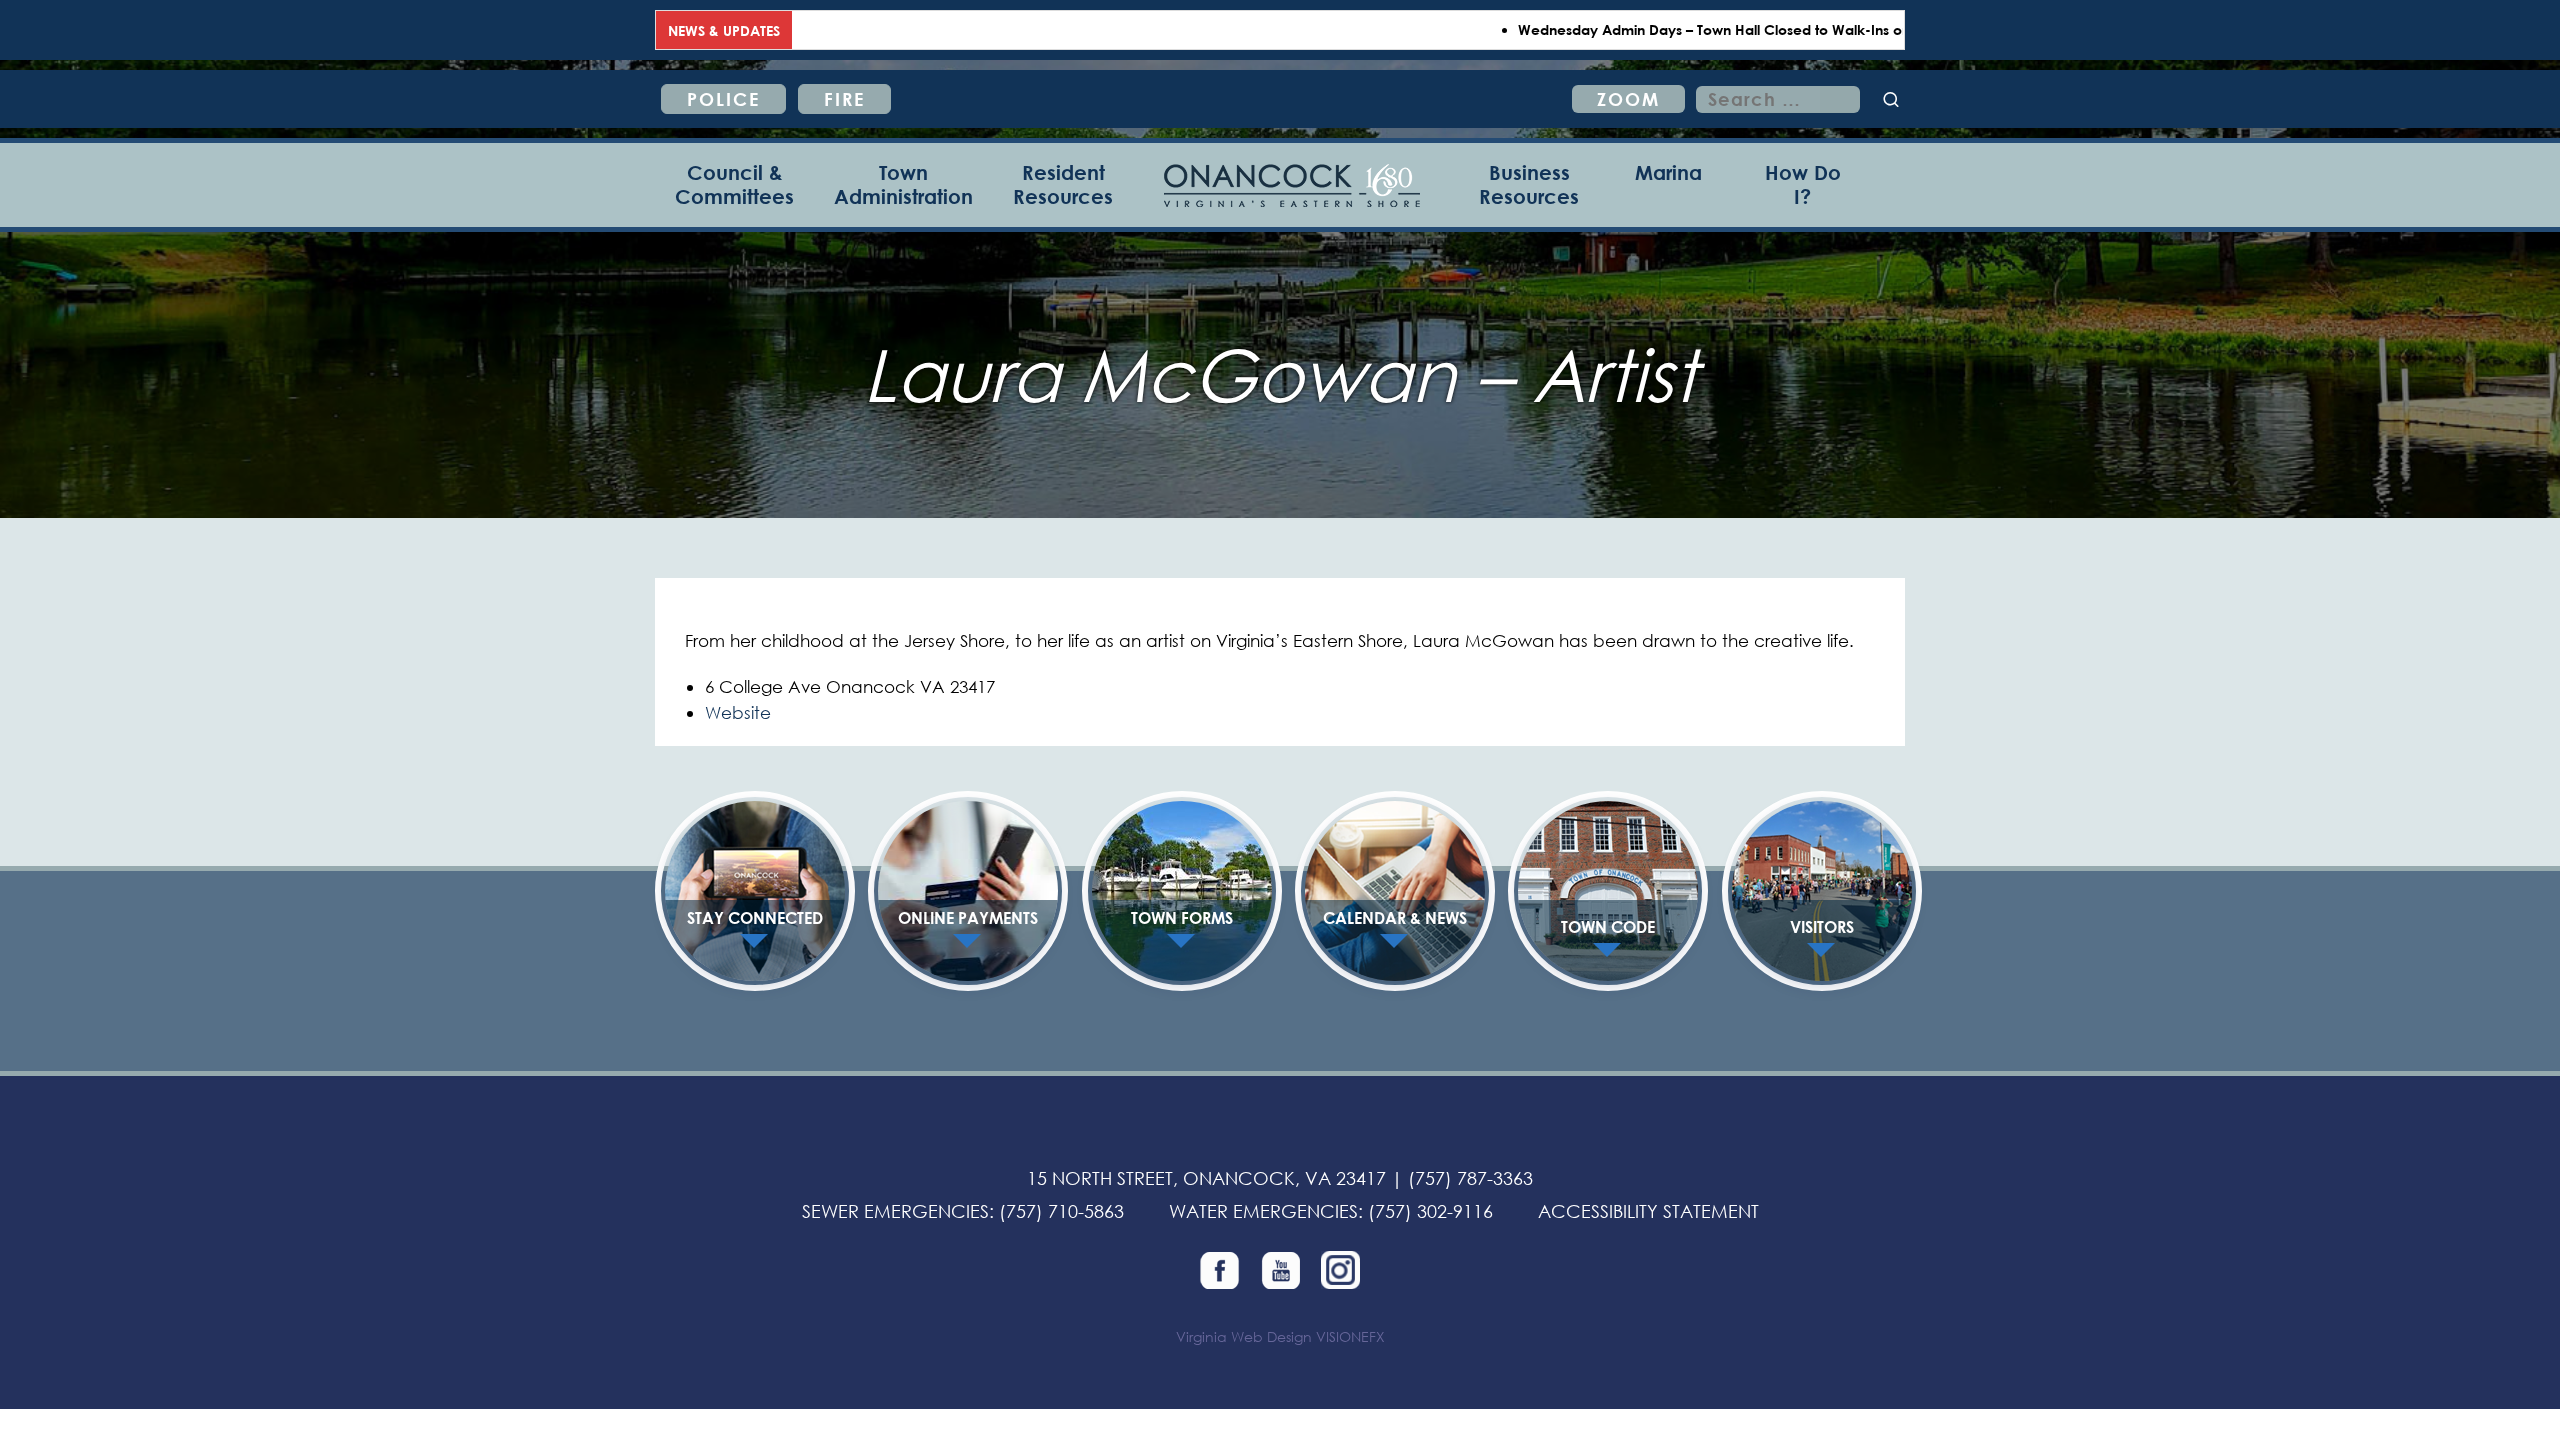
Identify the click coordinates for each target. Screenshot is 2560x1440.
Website (738, 712)
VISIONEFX (1350, 1336)
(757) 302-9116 (1430, 1211)
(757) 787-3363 (1470, 1178)
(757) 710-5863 (1061, 1211)
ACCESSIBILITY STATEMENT (1648, 1211)
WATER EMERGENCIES (1263, 1211)
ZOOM (1628, 99)
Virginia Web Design (1244, 1336)
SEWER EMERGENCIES (895, 1211)
